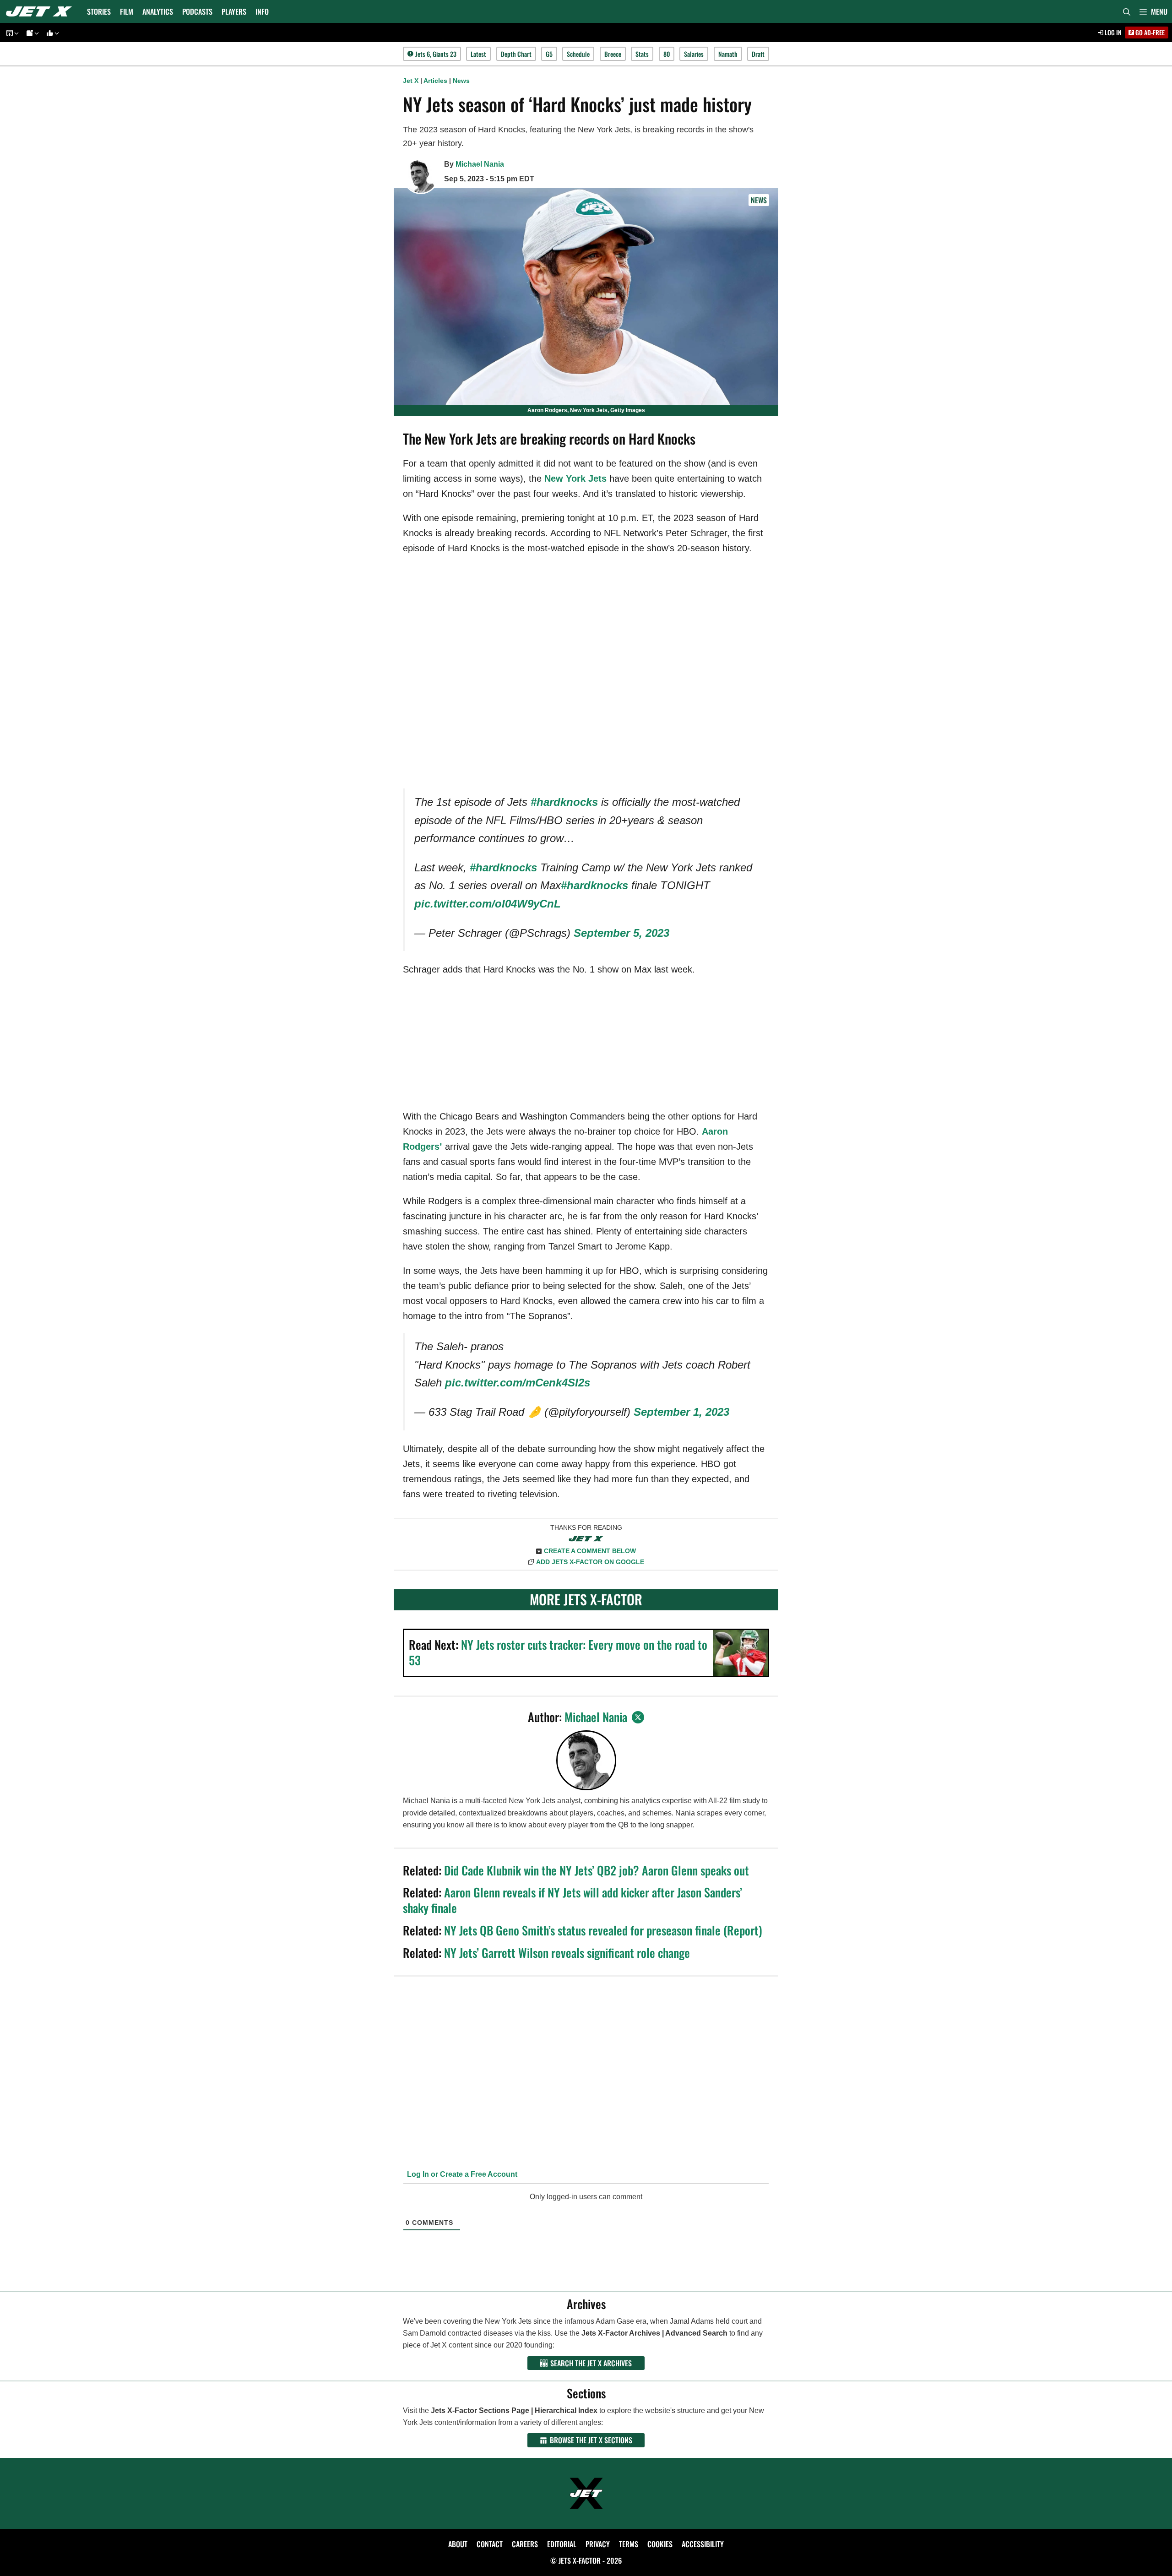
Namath (728, 54)
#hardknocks (564, 802)
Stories (99, 11)
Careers (525, 2544)
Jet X (411, 81)
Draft (758, 54)
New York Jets (575, 478)
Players (234, 11)
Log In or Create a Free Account (461, 2174)
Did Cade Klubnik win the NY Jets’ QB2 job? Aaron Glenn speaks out (597, 1870)
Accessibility (703, 2544)
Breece (613, 54)
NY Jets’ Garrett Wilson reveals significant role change (567, 1953)
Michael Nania (480, 164)
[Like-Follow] (51, 33)
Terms (629, 2544)
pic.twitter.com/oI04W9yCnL (488, 904)
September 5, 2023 (621, 933)
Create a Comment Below (590, 1551)
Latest (478, 54)
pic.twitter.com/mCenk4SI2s (518, 1383)
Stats (642, 54)
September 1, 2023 (681, 1412)
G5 (549, 54)
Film (127, 11)
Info (262, 11)
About (458, 2544)
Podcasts (197, 11)
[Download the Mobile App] (11, 33)
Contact (490, 2544)
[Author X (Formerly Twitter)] (638, 1717)
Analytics (158, 11)
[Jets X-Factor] (41, 11)
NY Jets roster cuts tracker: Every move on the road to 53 (558, 1652)
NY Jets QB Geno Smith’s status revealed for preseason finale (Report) (603, 1930)
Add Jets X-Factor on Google (590, 1562)
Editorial (562, 2544)
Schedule (578, 54)
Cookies (660, 2544)
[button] (1153, 11)
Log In (1112, 32)
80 (667, 54)
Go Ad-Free (1149, 32)
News (461, 81)
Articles (435, 81)
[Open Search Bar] (1127, 11)
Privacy (598, 2544)
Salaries (694, 54)
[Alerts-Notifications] (31, 33)
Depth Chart (516, 54)
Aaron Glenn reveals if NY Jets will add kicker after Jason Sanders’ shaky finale (572, 1900)
